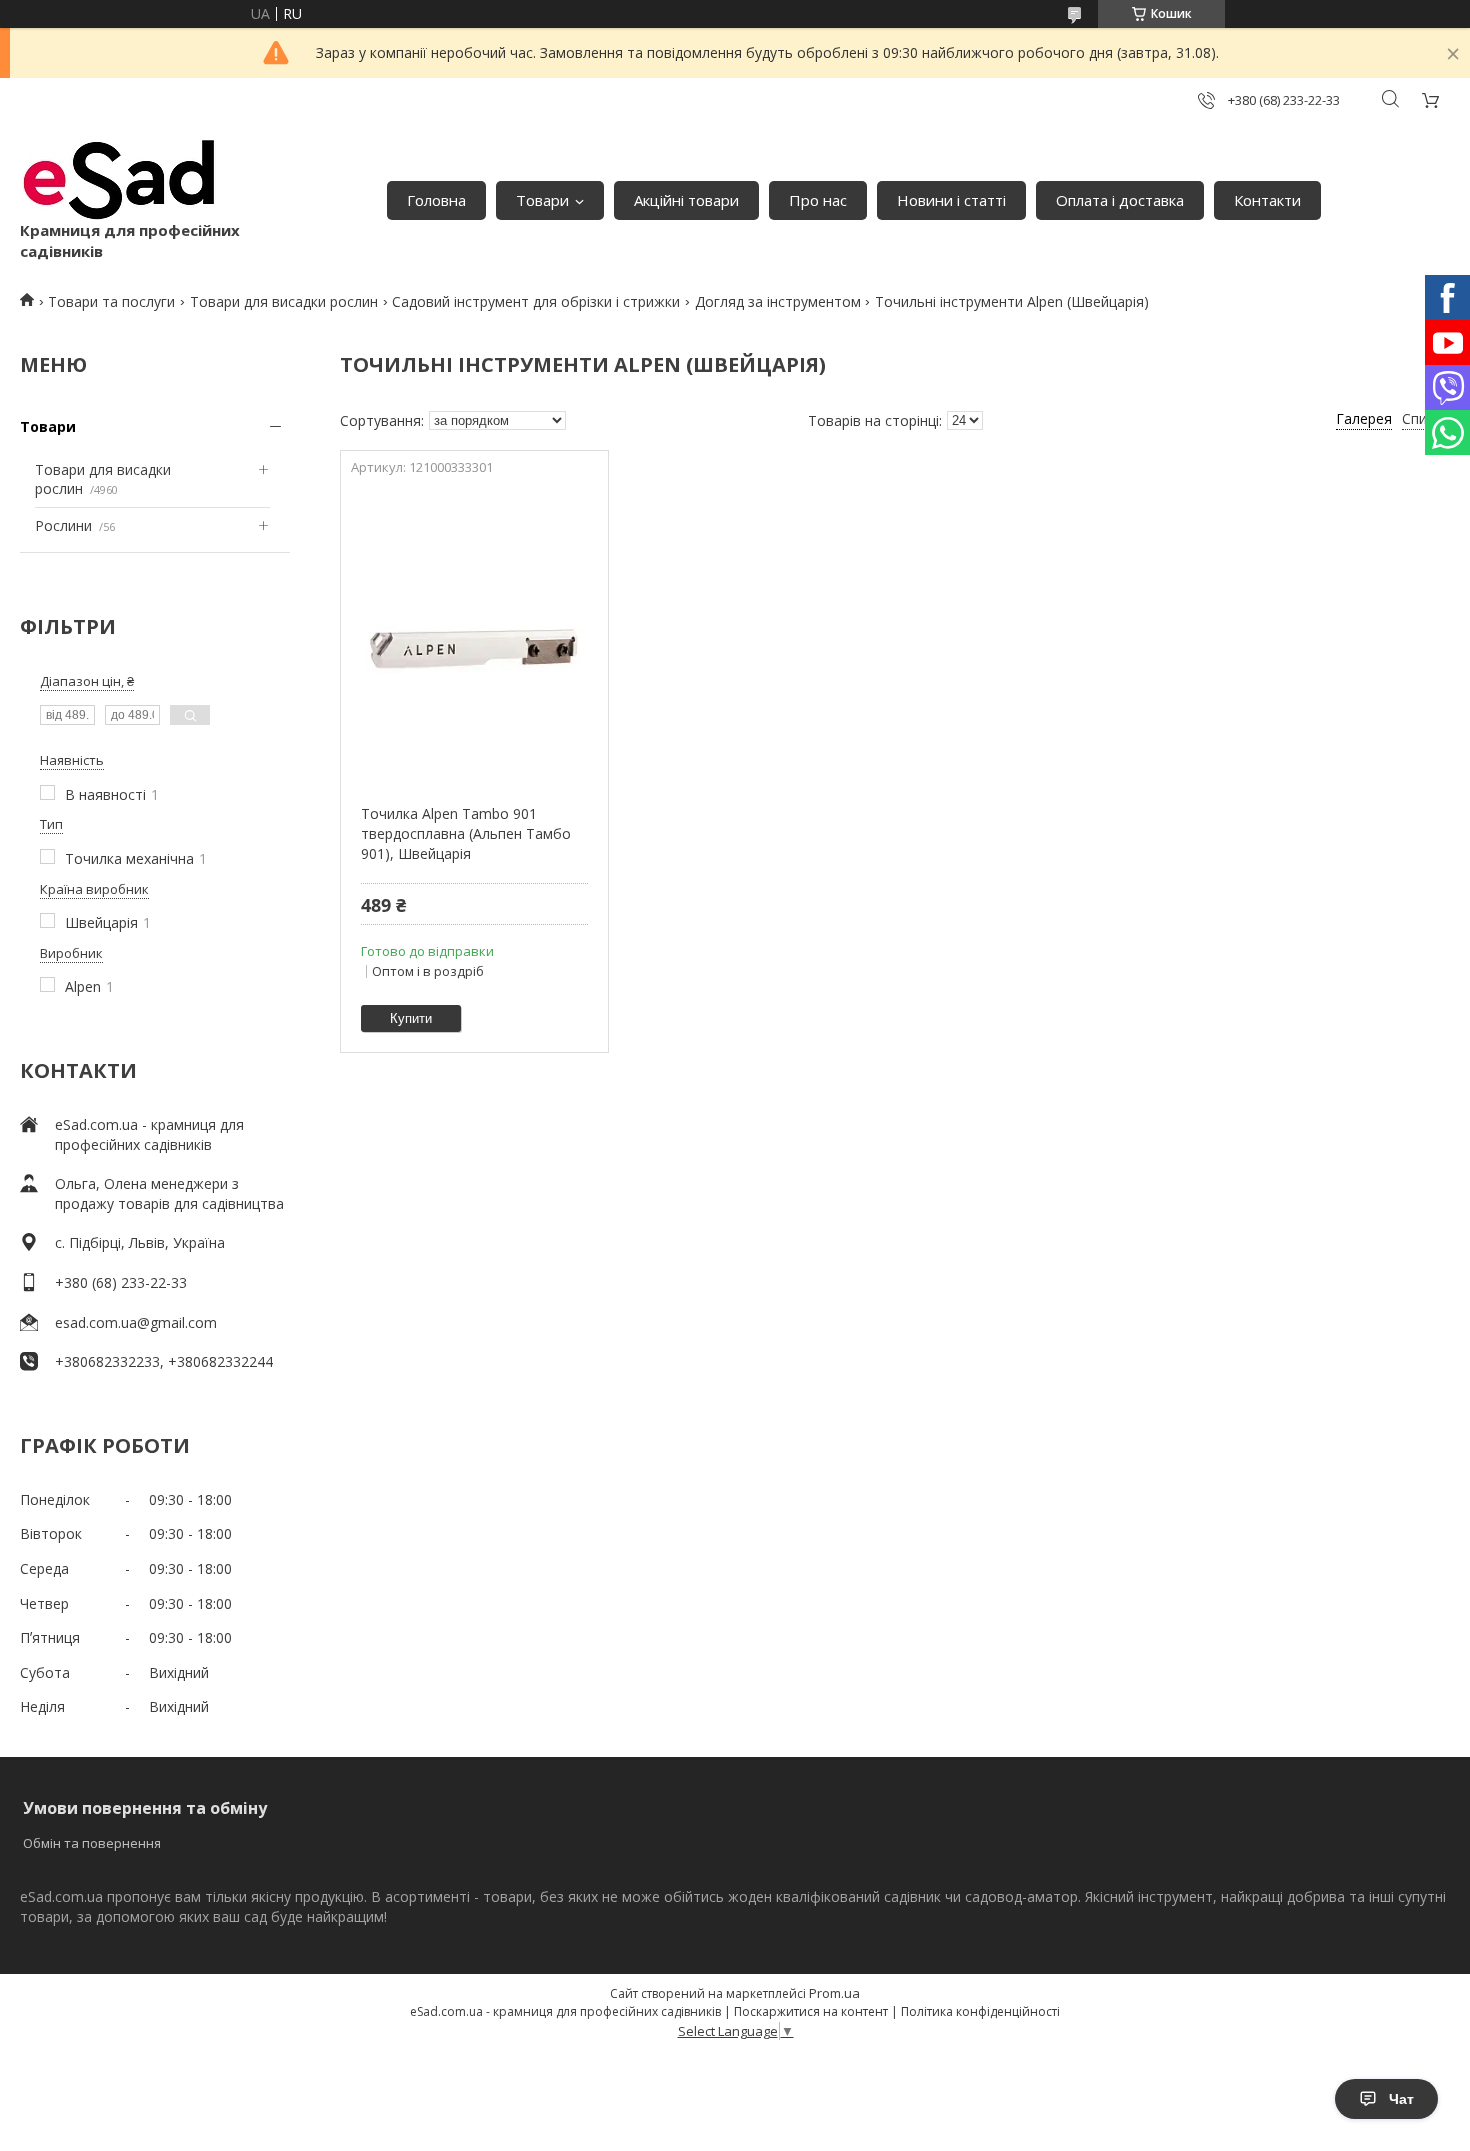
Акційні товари (686, 200)
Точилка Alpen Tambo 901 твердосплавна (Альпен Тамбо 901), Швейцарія (466, 833)
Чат (1401, 2099)
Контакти (1267, 200)
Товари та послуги (111, 301)
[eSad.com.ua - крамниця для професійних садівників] (120, 180)
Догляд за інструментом (778, 301)
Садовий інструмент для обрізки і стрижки (536, 301)
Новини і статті (951, 200)
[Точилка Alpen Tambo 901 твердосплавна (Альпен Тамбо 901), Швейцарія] (474, 634)
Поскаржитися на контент (811, 2011)
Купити (411, 1018)
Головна (436, 200)
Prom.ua (834, 1993)
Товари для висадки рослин (284, 301)
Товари (542, 200)
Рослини (63, 525)
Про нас (818, 200)
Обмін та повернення (92, 1843)
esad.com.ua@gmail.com (136, 1322)
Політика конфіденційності (980, 2011)
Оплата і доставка (1120, 200)
